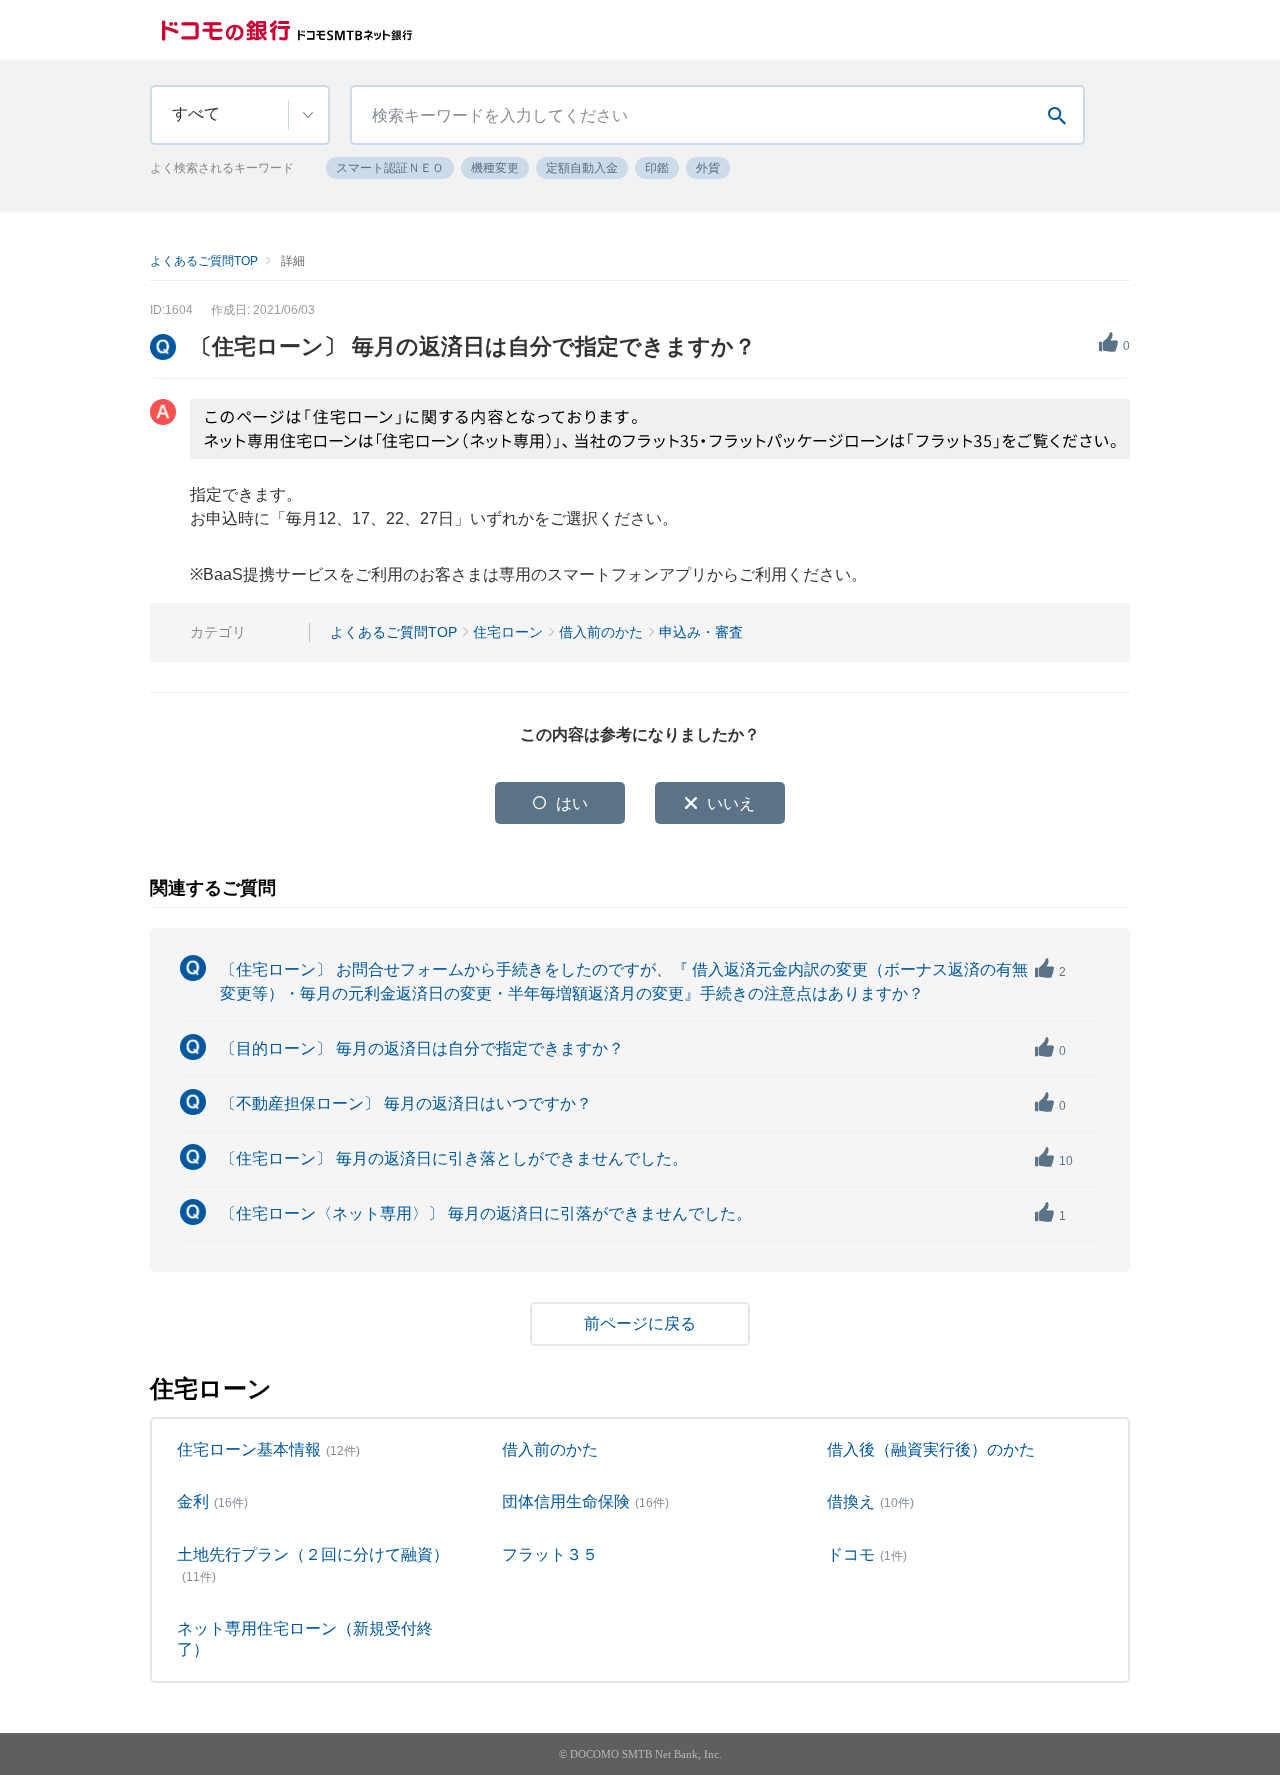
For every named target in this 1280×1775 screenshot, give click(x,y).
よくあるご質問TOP (204, 261)
